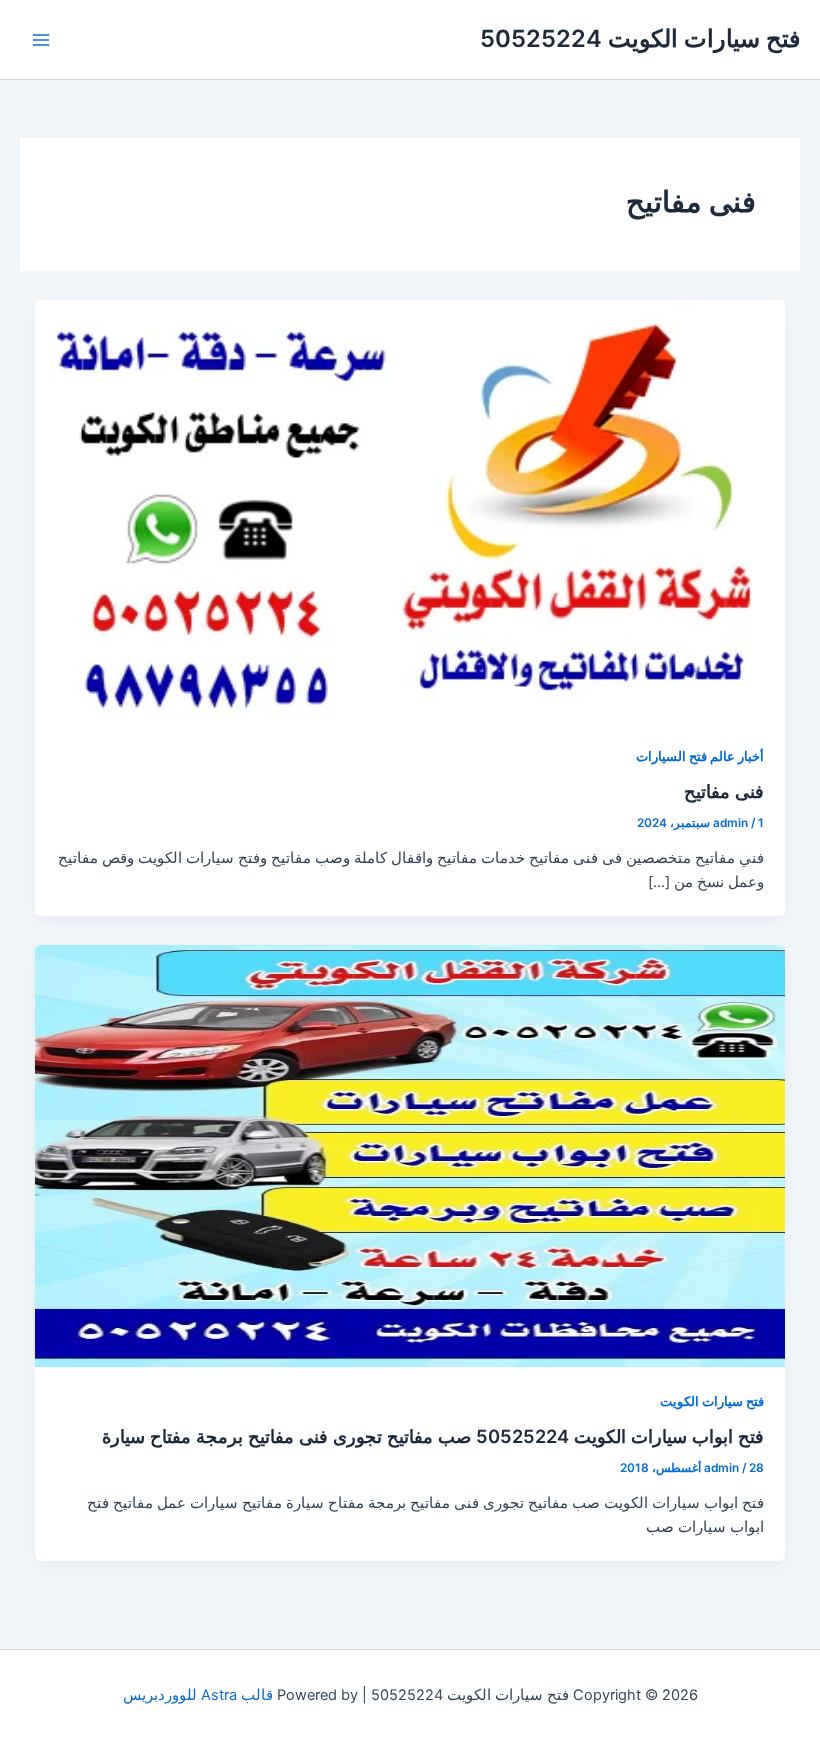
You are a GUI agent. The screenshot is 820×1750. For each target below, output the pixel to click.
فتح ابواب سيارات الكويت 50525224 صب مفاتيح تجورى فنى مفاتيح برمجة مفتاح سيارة (433, 1436)
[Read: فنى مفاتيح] (410, 510)
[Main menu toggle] (41, 40)
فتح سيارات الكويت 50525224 (640, 38)
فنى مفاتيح (724, 791)
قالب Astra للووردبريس (198, 1695)
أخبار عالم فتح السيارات (700, 756)
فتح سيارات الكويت (712, 1401)
